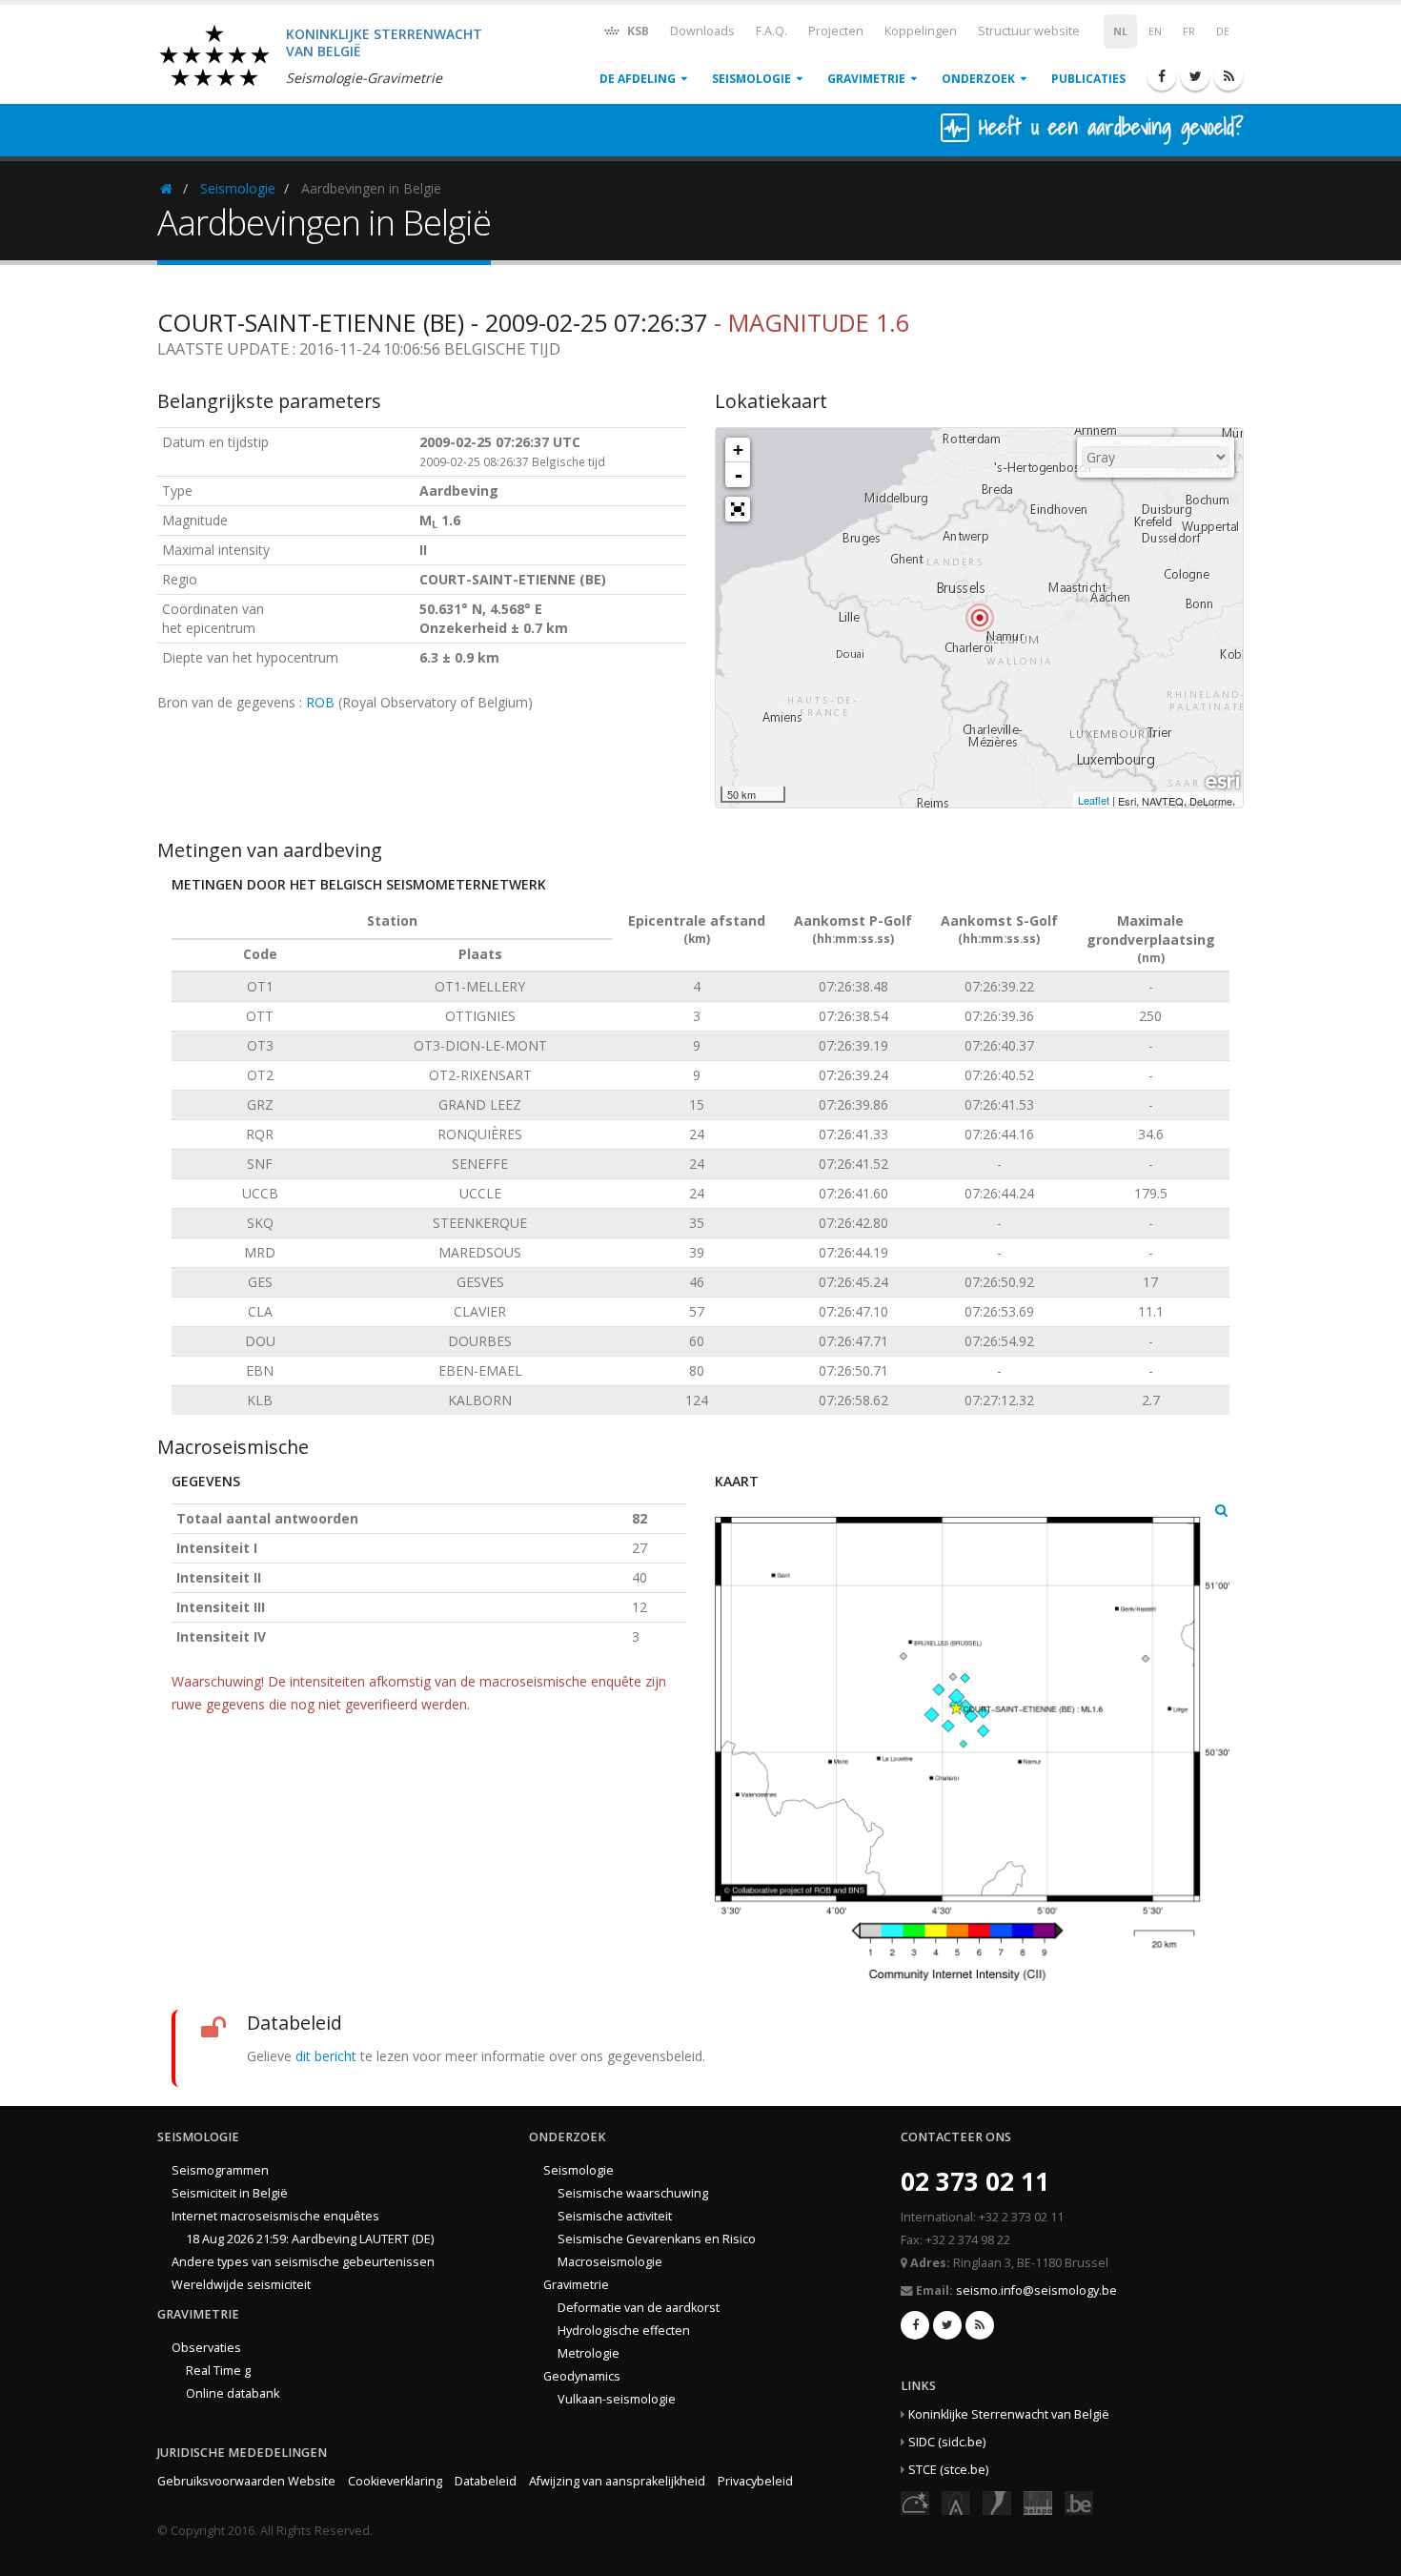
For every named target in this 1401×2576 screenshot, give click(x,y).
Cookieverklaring (395, 2481)
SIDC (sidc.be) (947, 2442)
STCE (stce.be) (948, 2470)
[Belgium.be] (1079, 2502)
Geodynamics (582, 2376)
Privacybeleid (755, 2481)
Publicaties (1088, 79)
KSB (637, 31)
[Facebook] (1162, 76)
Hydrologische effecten (624, 2331)
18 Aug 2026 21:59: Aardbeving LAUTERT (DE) (310, 2239)
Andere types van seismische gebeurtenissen (303, 2262)
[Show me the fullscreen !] (738, 509)
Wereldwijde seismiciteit (241, 2285)
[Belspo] (1038, 2502)
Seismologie (751, 79)
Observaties (206, 2348)
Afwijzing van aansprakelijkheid (617, 2481)
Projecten (836, 31)
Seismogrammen (220, 2170)
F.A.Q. (772, 31)
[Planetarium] (915, 2502)
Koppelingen (921, 31)
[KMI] (997, 2502)
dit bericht (326, 2056)
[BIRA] (956, 2502)
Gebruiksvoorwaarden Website (246, 2481)
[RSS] (1228, 76)
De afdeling (638, 79)
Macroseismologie (610, 2262)
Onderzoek (978, 79)
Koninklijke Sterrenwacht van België (1009, 2414)
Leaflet (1094, 800)
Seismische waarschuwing (633, 2193)
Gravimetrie (866, 79)
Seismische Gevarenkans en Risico (657, 2239)
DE (1223, 31)
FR (1189, 31)
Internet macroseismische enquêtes (275, 2216)
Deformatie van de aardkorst (639, 2308)
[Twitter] (1195, 76)
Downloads (702, 31)
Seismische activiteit (615, 2216)
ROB (320, 702)
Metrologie (589, 2353)
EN (1155, 31)
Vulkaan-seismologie (617, 2399)
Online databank (233, 2393)
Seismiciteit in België (230, 2193)
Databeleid (486, 2481)
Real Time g (218, 2371)
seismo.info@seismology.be (1036, 2290)
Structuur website (1029, 31)
